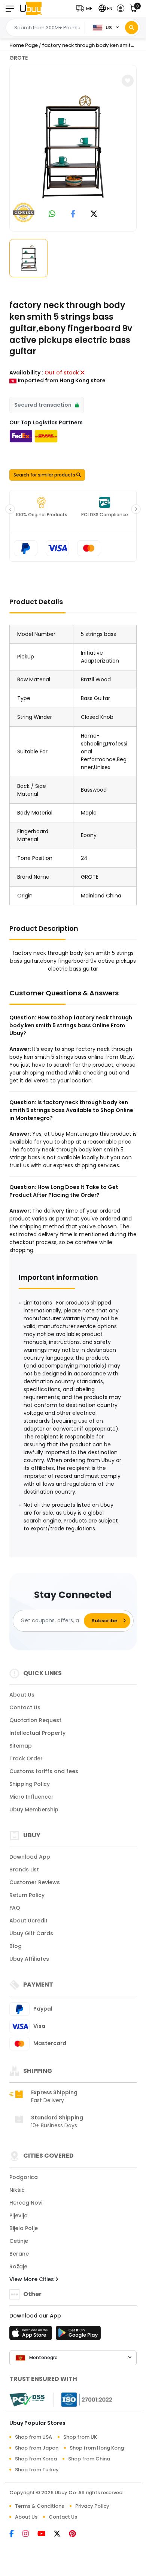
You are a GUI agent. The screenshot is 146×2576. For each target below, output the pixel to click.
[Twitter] (61, 2534)
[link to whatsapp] (52, 214)
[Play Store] (78, 2335)
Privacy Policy (92, 2506)
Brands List (24, 1870)
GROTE (19, 58)
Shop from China (89, 2459)
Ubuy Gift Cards (31, 1933)
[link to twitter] (94, 214)
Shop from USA (34, 2437)
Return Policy (27, 1895)
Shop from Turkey (37, 2470)
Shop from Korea (36, 2459)
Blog (16, 1946)
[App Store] (32, 2335)
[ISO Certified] (83, 2399)
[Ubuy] (31, 8)
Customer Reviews (35, 1882)
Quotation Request (35, 1720)
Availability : (26, 373)
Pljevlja (19, 2215)
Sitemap (21, 1746)
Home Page (24, 45)
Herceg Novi (26, 2203)
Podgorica (24, 2177)
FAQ (15, 1908)
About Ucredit (28, 1921)
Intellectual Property (37, 1733)
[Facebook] (16, 2534)
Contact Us (25, 1707)
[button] (86, 8)
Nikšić (17, 2190)
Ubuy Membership (34, 1810)
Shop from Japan (37, 2448)
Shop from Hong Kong (97, 2448)
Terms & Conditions (39, 2506)
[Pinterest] (76, 2534)
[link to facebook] (73, 214)
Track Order (26, 1758)
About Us (22, 1695)
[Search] (132, 28)
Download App (30, 1857)
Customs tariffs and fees (44, 1771)
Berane (19, 2254)
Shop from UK (80, 2437)
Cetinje (19, 2241)
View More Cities (32, 2279)
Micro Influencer (31, 1797)
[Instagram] (30, 2534)
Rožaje (18, 2266)
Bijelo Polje (24, 2228)
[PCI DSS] (27, 2400)
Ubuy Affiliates (29, 1959)
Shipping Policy (30, 1784)
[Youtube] (46, 2534)
